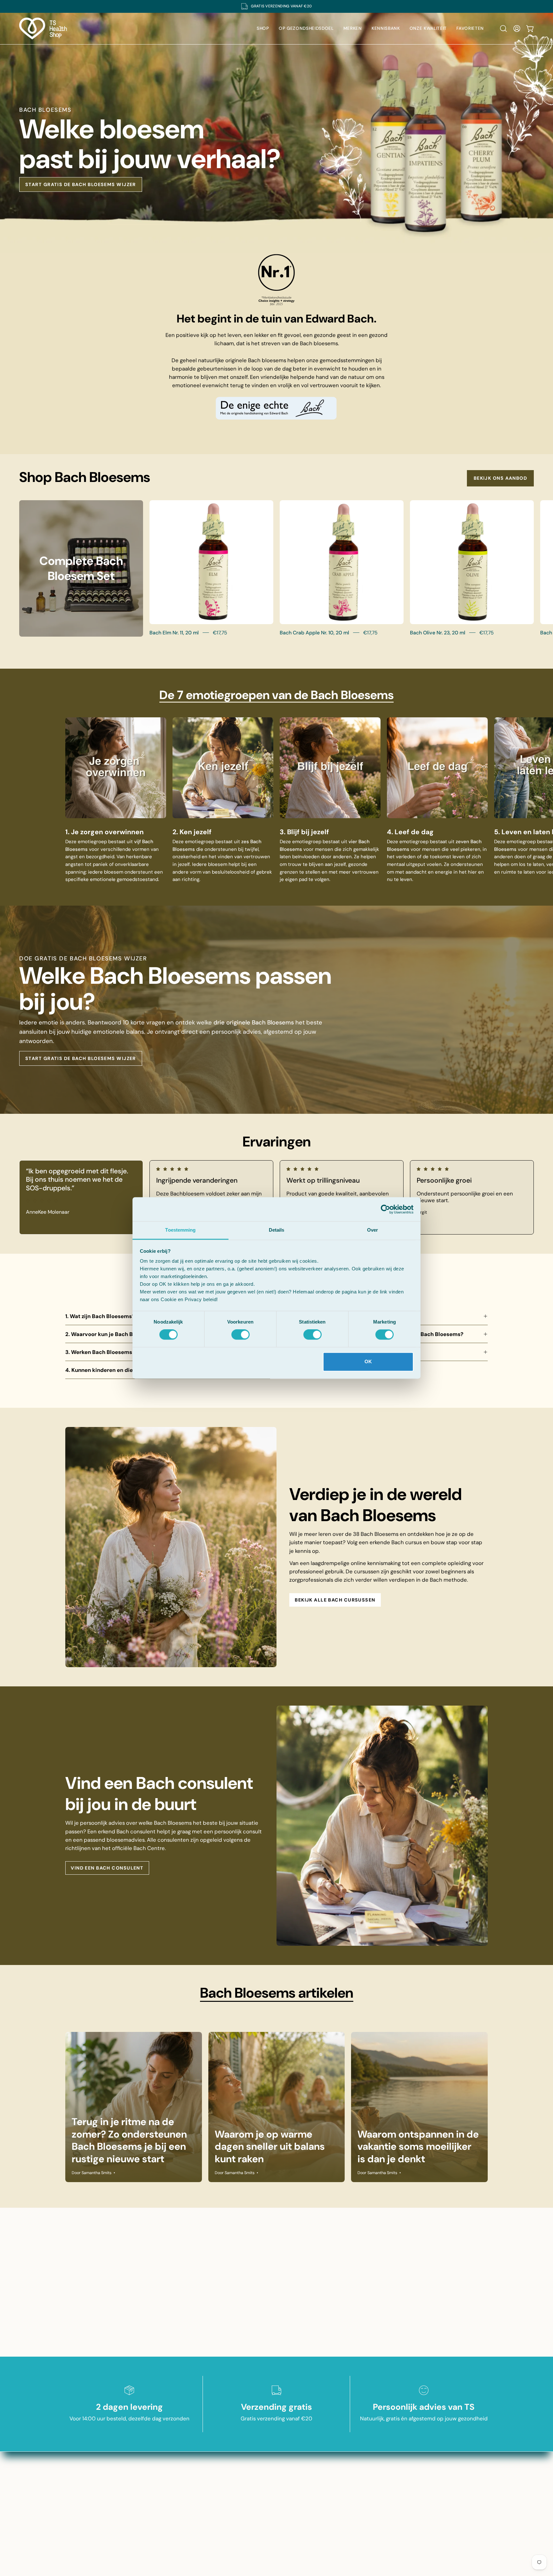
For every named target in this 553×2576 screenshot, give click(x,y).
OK (368, 1361)
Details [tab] (277, 1230)
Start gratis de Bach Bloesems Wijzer (81, 184)
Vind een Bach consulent (107, 1868)
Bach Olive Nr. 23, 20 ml (438, 633)
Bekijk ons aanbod (500, 478)
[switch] (240, 1335)
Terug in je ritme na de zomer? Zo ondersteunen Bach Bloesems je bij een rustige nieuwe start (129, 2140)
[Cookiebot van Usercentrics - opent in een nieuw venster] (385, 1209)
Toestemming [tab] (180, 1230)
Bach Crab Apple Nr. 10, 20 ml (314, 633)
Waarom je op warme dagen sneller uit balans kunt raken (270, 2147)
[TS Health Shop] (43, 29)
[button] (503, 29)
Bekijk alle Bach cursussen (335, 1600)
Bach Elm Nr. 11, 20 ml (174, 633)
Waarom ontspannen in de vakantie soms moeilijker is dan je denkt (418, 2147)
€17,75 (220, 633)
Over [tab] (373, 1230)
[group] (276, 6)
